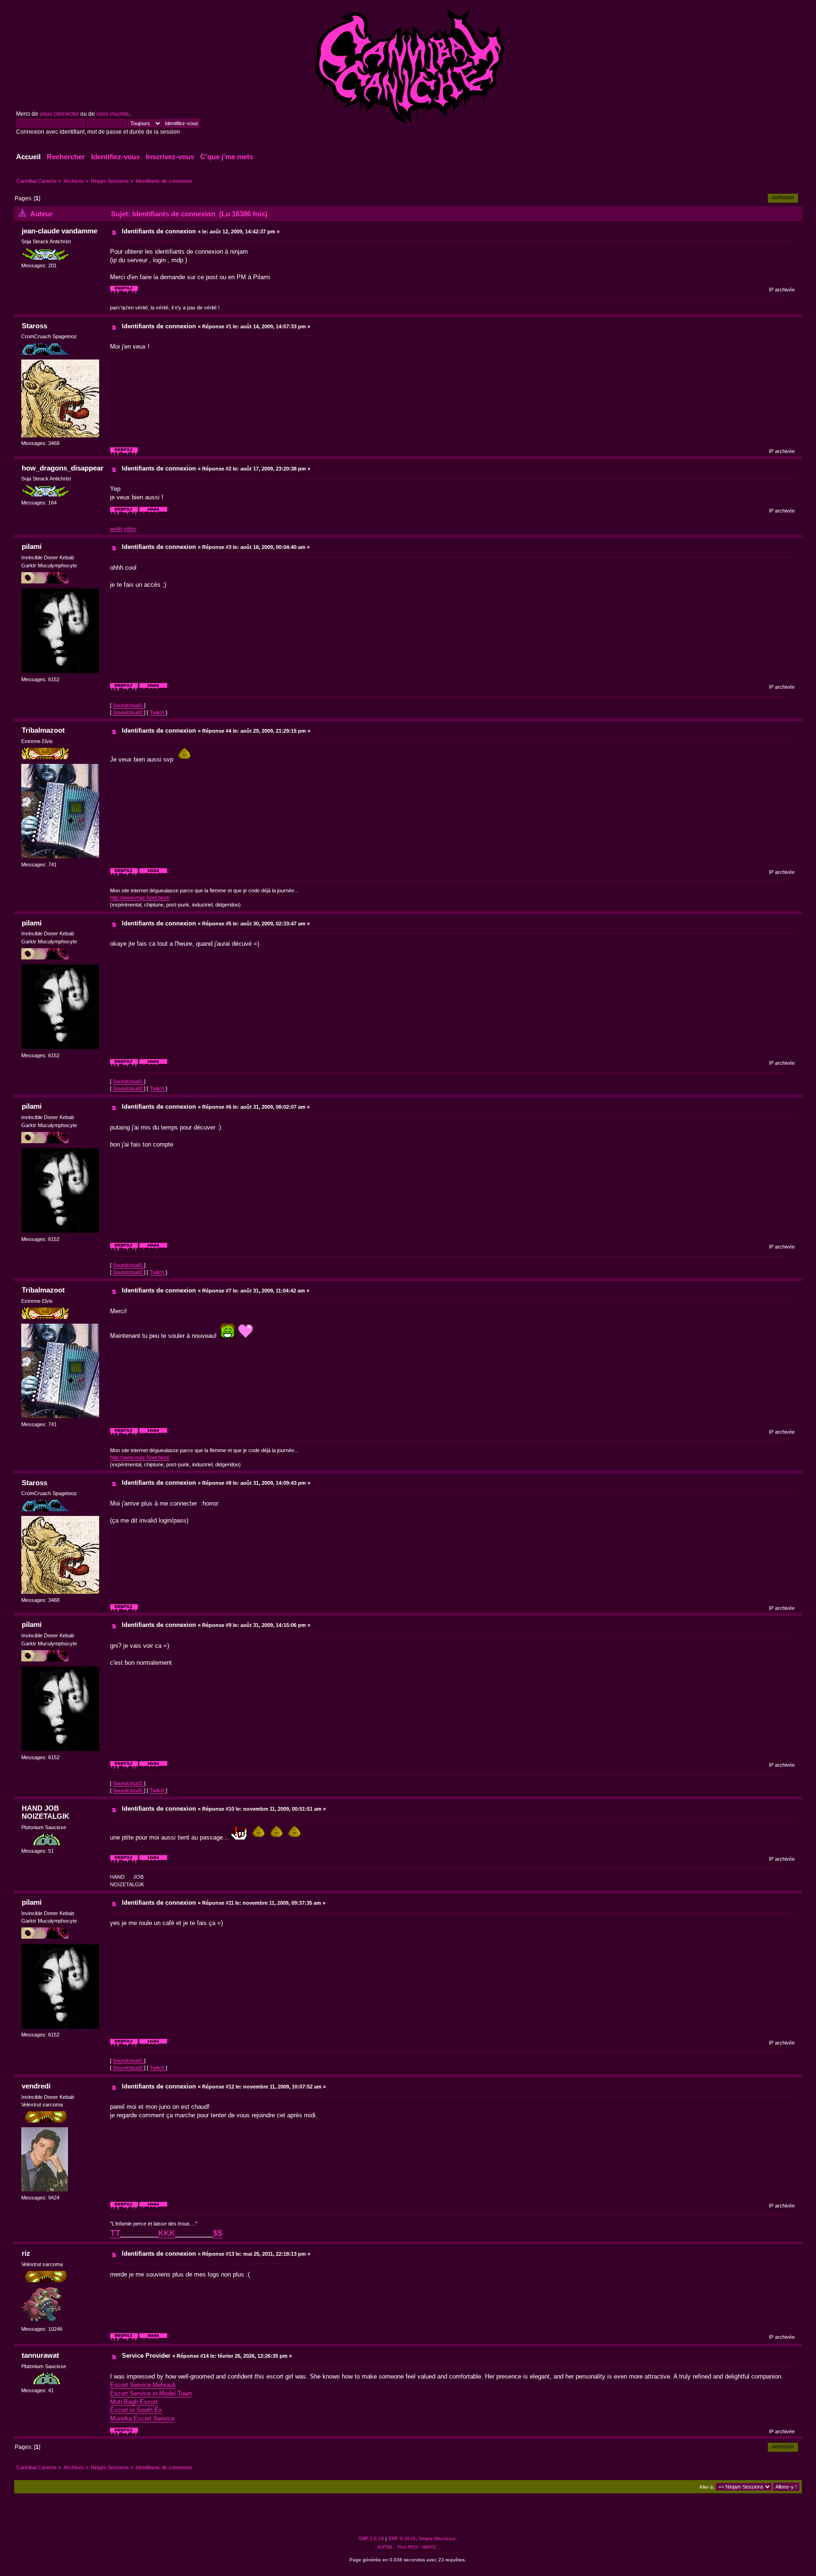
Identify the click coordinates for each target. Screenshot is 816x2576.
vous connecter (59, 114)
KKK (167, 2233)
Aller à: (707, 2487)
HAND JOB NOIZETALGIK (46, 1812)
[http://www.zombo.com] (153, 2340)
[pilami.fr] (153, 690)
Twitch (158, 712)
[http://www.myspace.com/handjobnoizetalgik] (153, 1862)
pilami (32, 546)
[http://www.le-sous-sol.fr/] (153, 2208)
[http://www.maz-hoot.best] (153, 875)
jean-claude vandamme (59, 231)
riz (26, 2253)
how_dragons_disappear (63, 468)
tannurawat (40, 2355)
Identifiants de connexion (159, 231)
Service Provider (146, 2356)
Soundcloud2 (128, 712)
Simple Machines (437, 2538)
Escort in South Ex (136, 2410)
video (130, 529)
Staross (34, 326)
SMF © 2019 (402, 2538)
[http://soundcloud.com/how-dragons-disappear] (153, 513)
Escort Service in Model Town (151, 2393)
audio (116, 529)
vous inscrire (113, 114)
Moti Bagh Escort (134, 2402)
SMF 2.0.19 (371, 2538)
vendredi (36, 2086)
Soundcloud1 (128, 705)
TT (115, 2233)
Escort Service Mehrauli (143, 2385)
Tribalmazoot (43, 730)
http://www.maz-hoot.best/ (140, 898)
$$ (218, 2233)
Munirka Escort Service (142, 2418)
